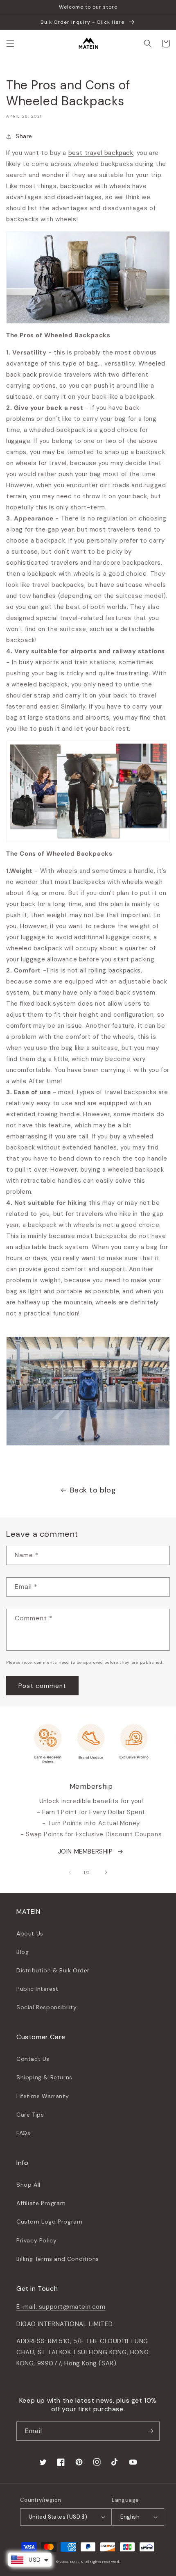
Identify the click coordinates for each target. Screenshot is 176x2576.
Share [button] (24, 136)
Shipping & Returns (44, 2077)
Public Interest (37, 1989)
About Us (30, 1933)
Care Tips (30, 2115)
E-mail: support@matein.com (61, 2307)
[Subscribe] (150, 2431)
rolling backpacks (115, 970)
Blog (23, 1952)
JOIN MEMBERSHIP (86, 1851)
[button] (10, 43)
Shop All (28, 2185)
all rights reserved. (103, 2562)
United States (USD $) (58, 2517)
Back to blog (93, 1490)
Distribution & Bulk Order (53, 1970)
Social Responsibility (47, 2007)
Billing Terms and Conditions (58, 2259)
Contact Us (33, 2059)
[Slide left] (70, 1872)
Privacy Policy (36, 2240)
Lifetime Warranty (43, 2096)
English (130, 2517)
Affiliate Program (41, 2203)
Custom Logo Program (49, 2222)
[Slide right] (106, 1872)
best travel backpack (101, 153)
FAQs (23, 2133)
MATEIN (77, 2562)
